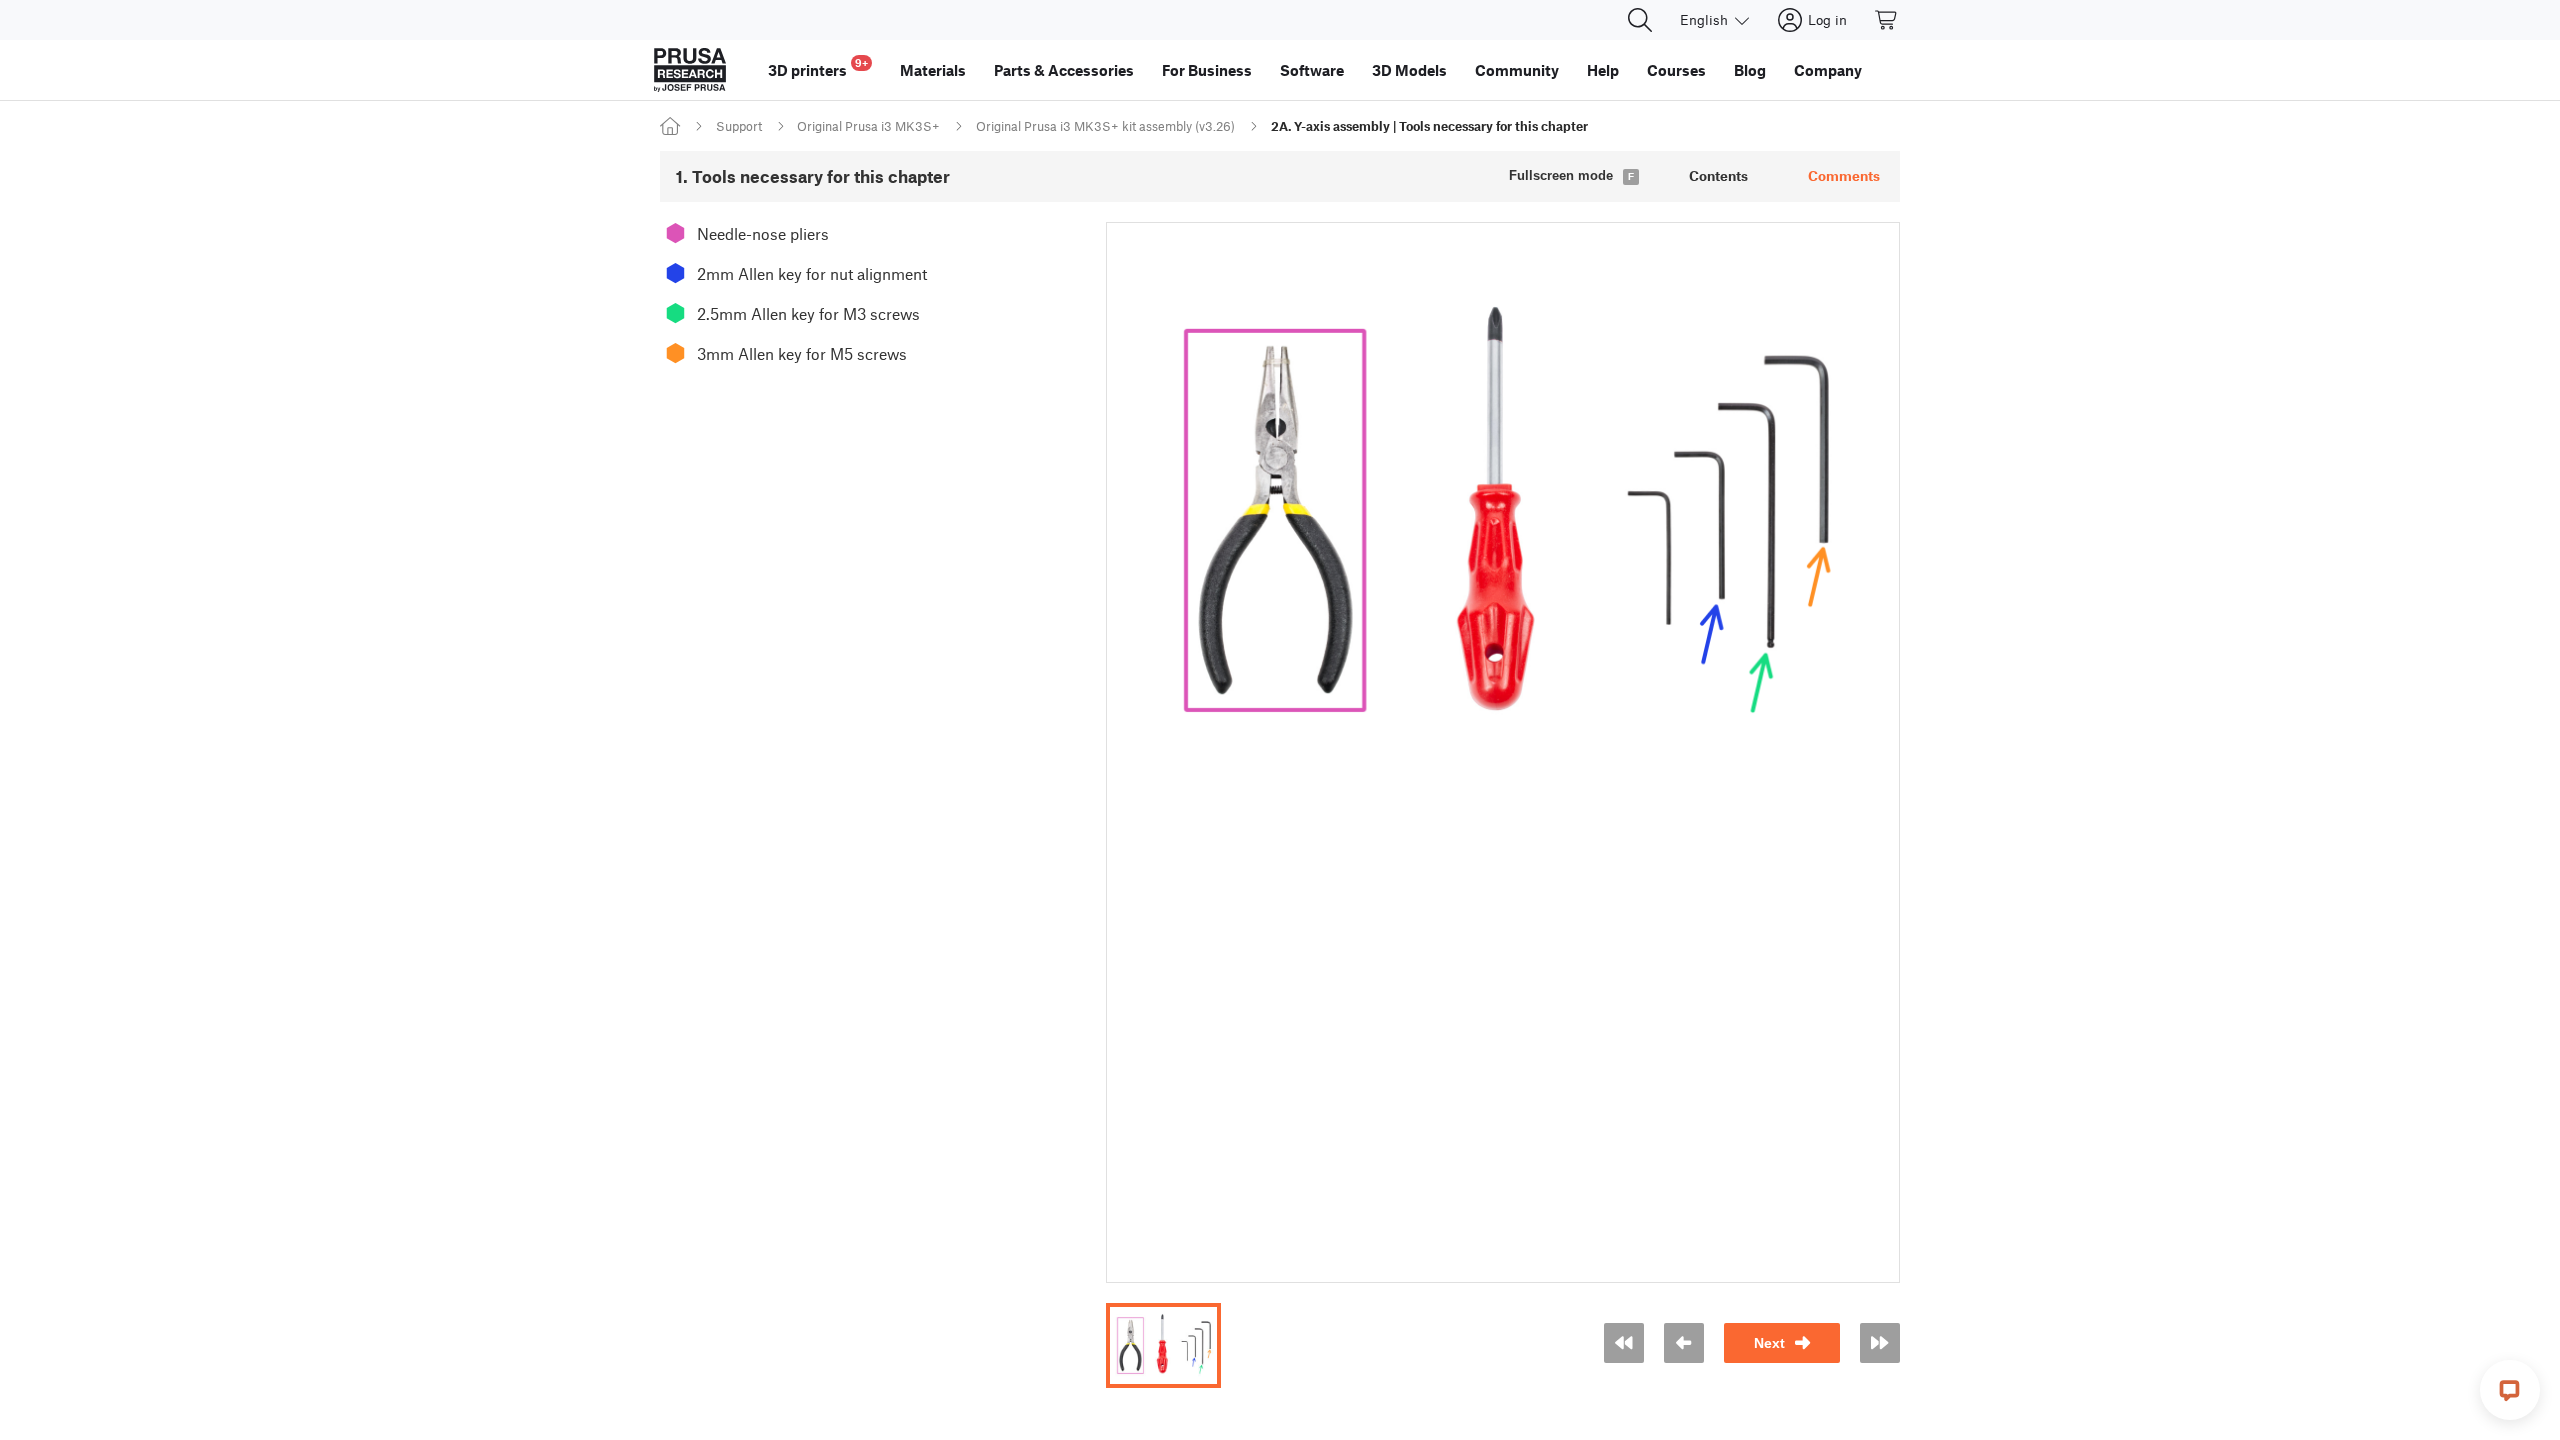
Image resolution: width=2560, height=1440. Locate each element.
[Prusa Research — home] (690, 70)
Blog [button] (1750, 70)
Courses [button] (1676, 70)
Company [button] (1828, 70)
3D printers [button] (818, 67)
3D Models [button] (1409, 70)
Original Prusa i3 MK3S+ (868, 126)
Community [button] (1517, 70)
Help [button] (1603, 70)
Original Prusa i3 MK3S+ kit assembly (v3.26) (1105, 126)
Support (739, 126)
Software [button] (1312, 70)
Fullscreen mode (1561, 175)
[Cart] (1887, 20)
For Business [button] (1207, 70)
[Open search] (1640, 20)
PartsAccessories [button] (1064, 70)
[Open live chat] (2510, 1390)
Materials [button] (933, 70)
